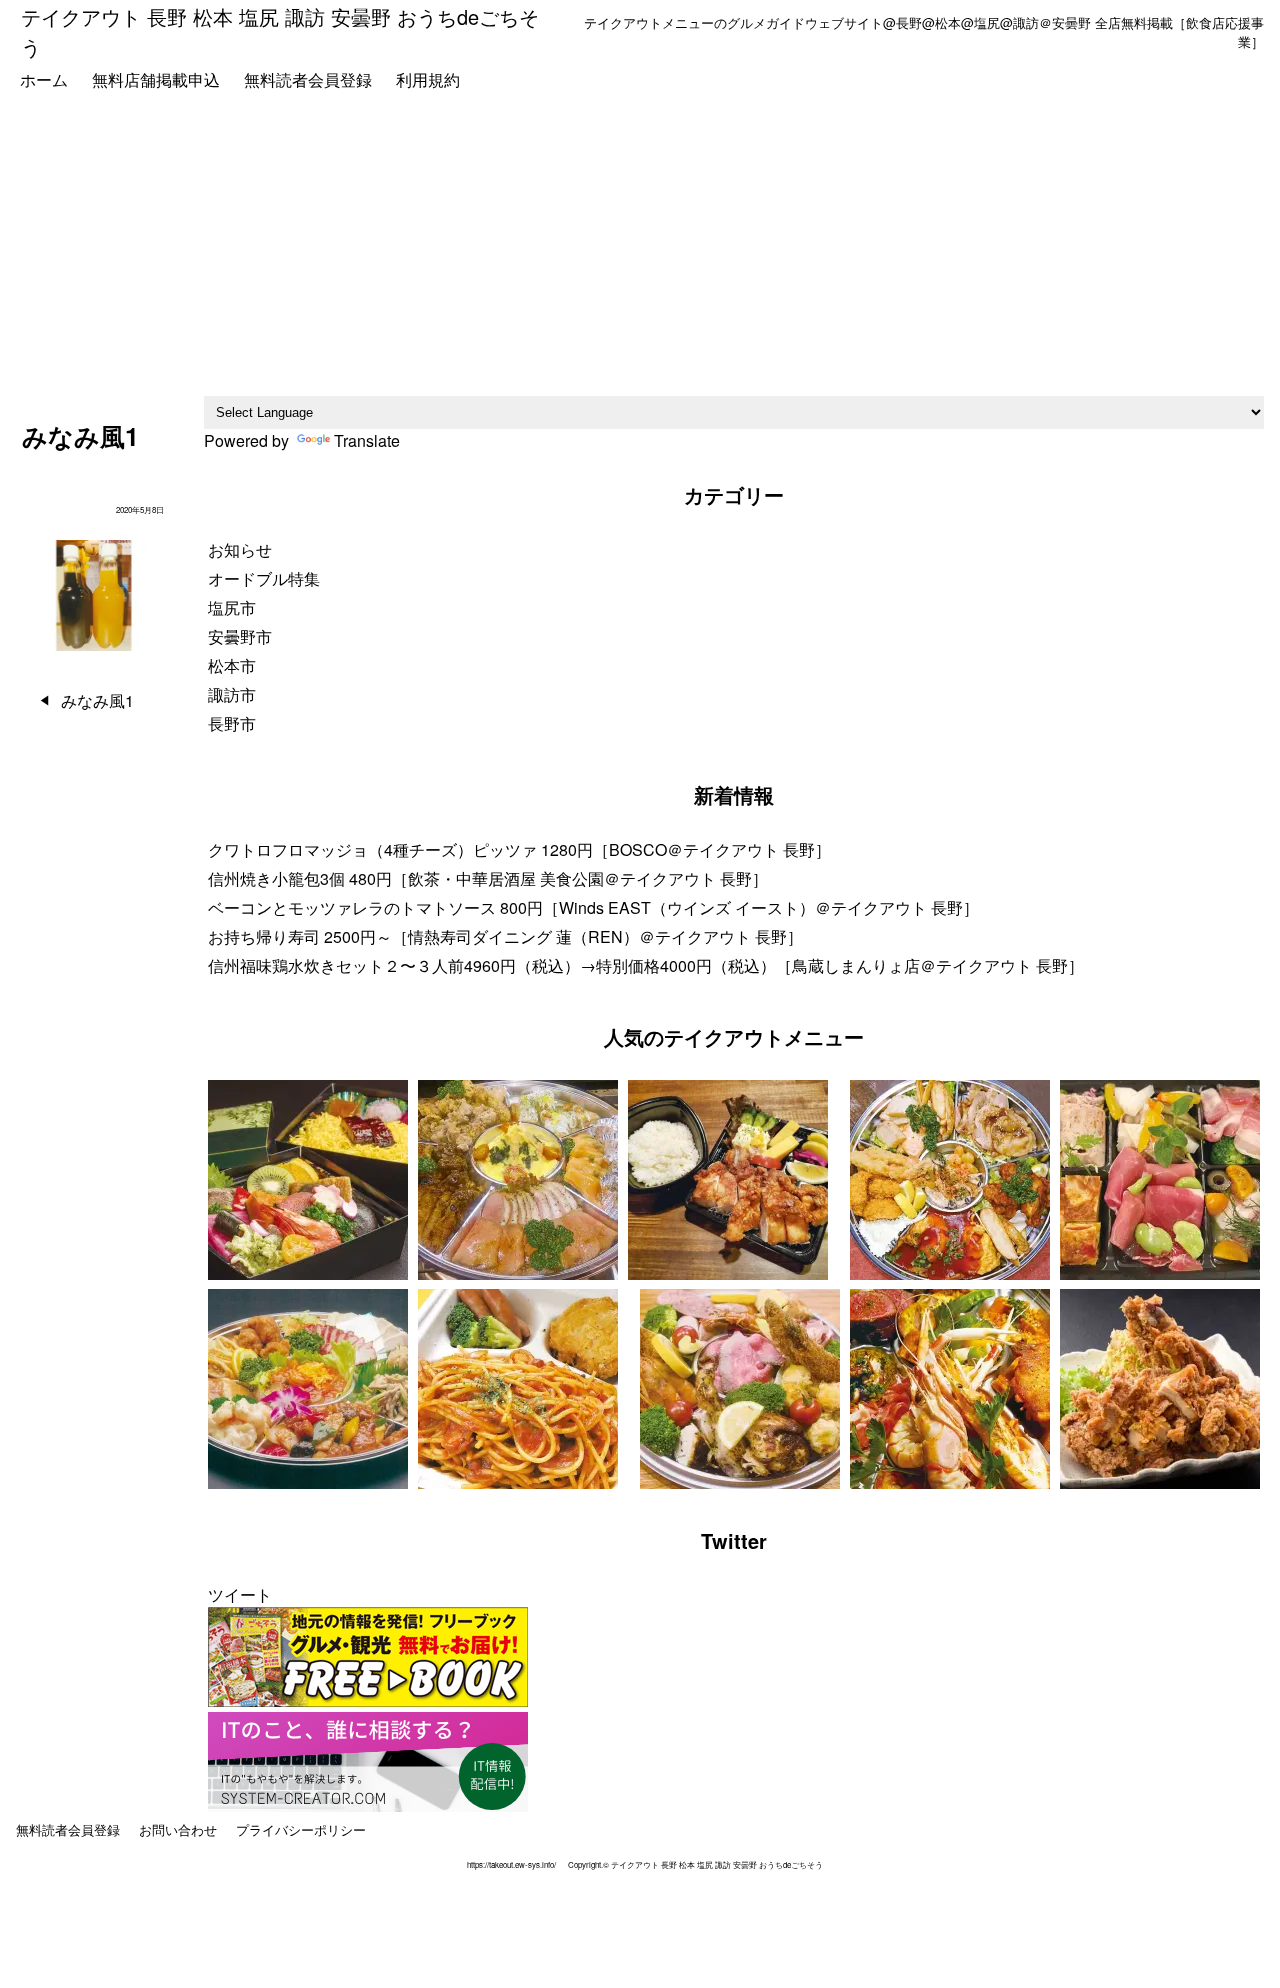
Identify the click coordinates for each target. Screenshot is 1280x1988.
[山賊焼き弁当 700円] (728, 1182)
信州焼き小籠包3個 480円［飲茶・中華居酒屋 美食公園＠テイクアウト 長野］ (488, 878)
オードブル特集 (264, 578)
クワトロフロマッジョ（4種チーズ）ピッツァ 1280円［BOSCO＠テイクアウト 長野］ (519, 849)
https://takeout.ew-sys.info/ (511, 1864)
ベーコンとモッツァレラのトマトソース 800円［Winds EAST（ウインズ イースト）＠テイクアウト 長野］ (593, 907)
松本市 (232, 665)
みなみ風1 (97, 700)
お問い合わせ (178, 1829)
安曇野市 (240, 636)
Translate (367, 440)
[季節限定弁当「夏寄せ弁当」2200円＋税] (308, 1182)
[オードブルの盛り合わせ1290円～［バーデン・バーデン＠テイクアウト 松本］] (1160, 1182)
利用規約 (428, 79)
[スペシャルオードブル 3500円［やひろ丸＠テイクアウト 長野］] (740, 1391)
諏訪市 (232, 694)
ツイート (240, 1594)
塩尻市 (232, 607)
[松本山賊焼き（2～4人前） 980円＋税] (1160, 1391)
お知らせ (240, 549)
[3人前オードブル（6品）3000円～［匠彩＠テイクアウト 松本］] (950, 1182)
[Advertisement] (640, 246)
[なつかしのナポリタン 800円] (518, 1391)
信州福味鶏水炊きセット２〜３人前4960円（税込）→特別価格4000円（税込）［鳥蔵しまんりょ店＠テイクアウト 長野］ (646, 965)
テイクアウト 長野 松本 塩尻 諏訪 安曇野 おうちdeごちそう (280, 31)
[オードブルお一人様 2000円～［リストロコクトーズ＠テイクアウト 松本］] (950, 1391)
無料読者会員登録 (308, 79)
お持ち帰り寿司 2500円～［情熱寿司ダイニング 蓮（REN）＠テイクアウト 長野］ (505, 936)
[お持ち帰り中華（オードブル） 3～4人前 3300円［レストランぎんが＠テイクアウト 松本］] (308, 1391)
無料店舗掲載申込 (156, 79)
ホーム (44, 79)
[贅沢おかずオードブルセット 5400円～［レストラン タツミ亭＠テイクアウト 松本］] (518, 1182)
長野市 (232, 723)
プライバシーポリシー (301, 1829)
